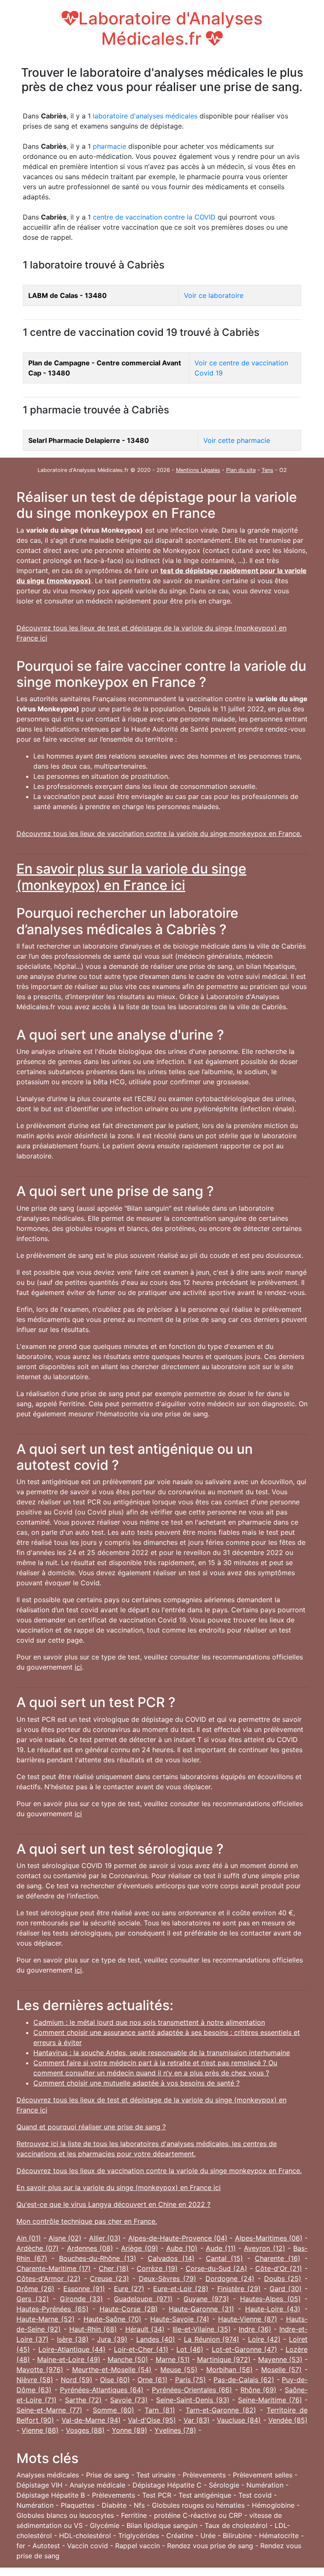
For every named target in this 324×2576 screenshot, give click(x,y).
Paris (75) (191, 2380)
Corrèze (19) (157, 2268)
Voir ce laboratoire (214, 295)
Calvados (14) (171, 2258)
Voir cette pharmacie (237, 440)
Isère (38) (73, 2339)
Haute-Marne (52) (46, 2319)
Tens (267, 470)
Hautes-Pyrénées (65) (53, 2309)
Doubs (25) (283, 2278)
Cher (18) (114, 2268)
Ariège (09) (139, 2248)
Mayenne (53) (280, 2359)
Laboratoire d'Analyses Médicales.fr (170, 28)
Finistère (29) (239, 2289)
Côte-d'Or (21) (279, 2268)
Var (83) (197, 2420)
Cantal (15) (224, 2258)
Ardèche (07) (38, 2248)
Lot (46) (190, 2349)
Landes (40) (156, 2339)
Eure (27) (129, 2289)
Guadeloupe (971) (143, 2299)
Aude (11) (221, 2248)
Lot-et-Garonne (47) (244, 2349)
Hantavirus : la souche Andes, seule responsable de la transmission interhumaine (162, 2053)
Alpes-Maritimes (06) (269, 2238)
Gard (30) (286, 2289)
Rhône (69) (258, 2390)
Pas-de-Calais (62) (244, 2380)
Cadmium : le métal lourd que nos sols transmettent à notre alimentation (149, 2022)
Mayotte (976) (40, 2370)
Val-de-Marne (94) (91, 2420)
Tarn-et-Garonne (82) (221, 2410)
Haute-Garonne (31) (201, 2309)
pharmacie (109, 146)
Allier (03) (105, 2238)
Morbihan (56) (229, 2370)
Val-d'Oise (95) (152, 2420)
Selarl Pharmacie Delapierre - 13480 (89, 440)
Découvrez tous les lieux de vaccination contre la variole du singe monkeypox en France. (159, 834)
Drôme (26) (35, 2289)
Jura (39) (112, 2339)
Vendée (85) (288, 2420)
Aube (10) (182, 2248)
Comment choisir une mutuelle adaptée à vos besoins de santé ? (136, 2083)
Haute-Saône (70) (112, 2319)
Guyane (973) (206, 2299)
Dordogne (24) (230, 2278)
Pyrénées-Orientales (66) (192, 2390)
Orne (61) (153, 2380)
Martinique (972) (224, 2359)
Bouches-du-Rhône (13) (98, 2258)
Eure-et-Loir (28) (181, 2289)
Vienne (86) (40, 2430)
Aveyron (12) (264, 2248)
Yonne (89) (130, 2430)
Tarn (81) (160, 2410)
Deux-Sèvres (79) (167, 2278)
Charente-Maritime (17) (54, 2268)
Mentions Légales (198, 470)
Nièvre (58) (35, 2380)
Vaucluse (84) (239, 2420)
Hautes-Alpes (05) (270, 2299)
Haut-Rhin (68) (93, 2329)
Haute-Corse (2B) (129, 2309)
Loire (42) (264, 2339)
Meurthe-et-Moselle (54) (112, 2370)
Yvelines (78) (175, 2430)
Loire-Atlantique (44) (72, 2349)
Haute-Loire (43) (273, 2309)
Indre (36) (255, 2329)
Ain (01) (29, 2238)
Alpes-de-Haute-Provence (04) (178, 2238)
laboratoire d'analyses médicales (145, 116)
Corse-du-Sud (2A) (216, 2268)
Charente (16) (278, 2258)
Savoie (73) (129, 2400)
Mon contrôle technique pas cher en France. (87, 2221)
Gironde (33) (82, 2299)
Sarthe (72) (84, 2400)
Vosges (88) (85, 2430)
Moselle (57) (281, 2370)
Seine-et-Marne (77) (49, 2410)
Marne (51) (173, 2359)
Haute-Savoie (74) (180, 2319)
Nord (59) (77, 2380)
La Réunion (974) (212, 2339)
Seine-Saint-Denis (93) (193, 2400)
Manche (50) (128, 2359)
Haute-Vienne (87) (248, 2319)
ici (78, 1667)
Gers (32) (33, 2299)
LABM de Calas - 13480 (67, 295)
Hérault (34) (145, 2329)
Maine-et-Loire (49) (69, 2359)
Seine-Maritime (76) (270, 2400)
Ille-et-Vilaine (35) (201, 2329)
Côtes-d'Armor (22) (49, 2278)
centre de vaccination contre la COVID (154, 217)
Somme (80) (113, 2410)
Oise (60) (115, 2380)
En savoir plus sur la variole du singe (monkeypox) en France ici (131, 877)
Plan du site (241, 470)
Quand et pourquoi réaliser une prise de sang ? (91, 2127)
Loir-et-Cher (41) (141, 2349)
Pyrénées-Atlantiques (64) (102, 2390)
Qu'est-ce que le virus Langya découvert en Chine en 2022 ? (113, 2204)
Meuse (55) (179, 2370)
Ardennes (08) (90, 2248)
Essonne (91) (84, 2289)
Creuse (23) (109, 2278)
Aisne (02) (65, 2238)
